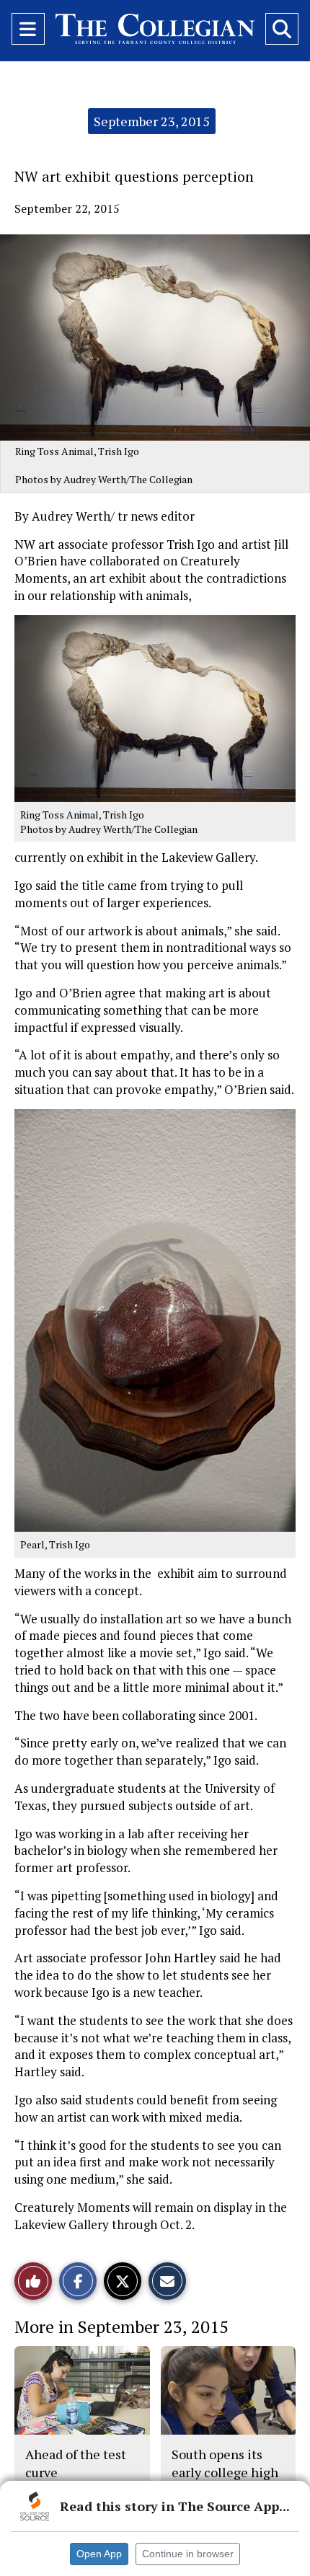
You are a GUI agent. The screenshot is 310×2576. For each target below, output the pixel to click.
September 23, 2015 (152, 121)
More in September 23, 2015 (121, 2326)
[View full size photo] (155, 707)
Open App (99, 2554)
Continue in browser (188, 2554)
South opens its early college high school (225, 2472)
